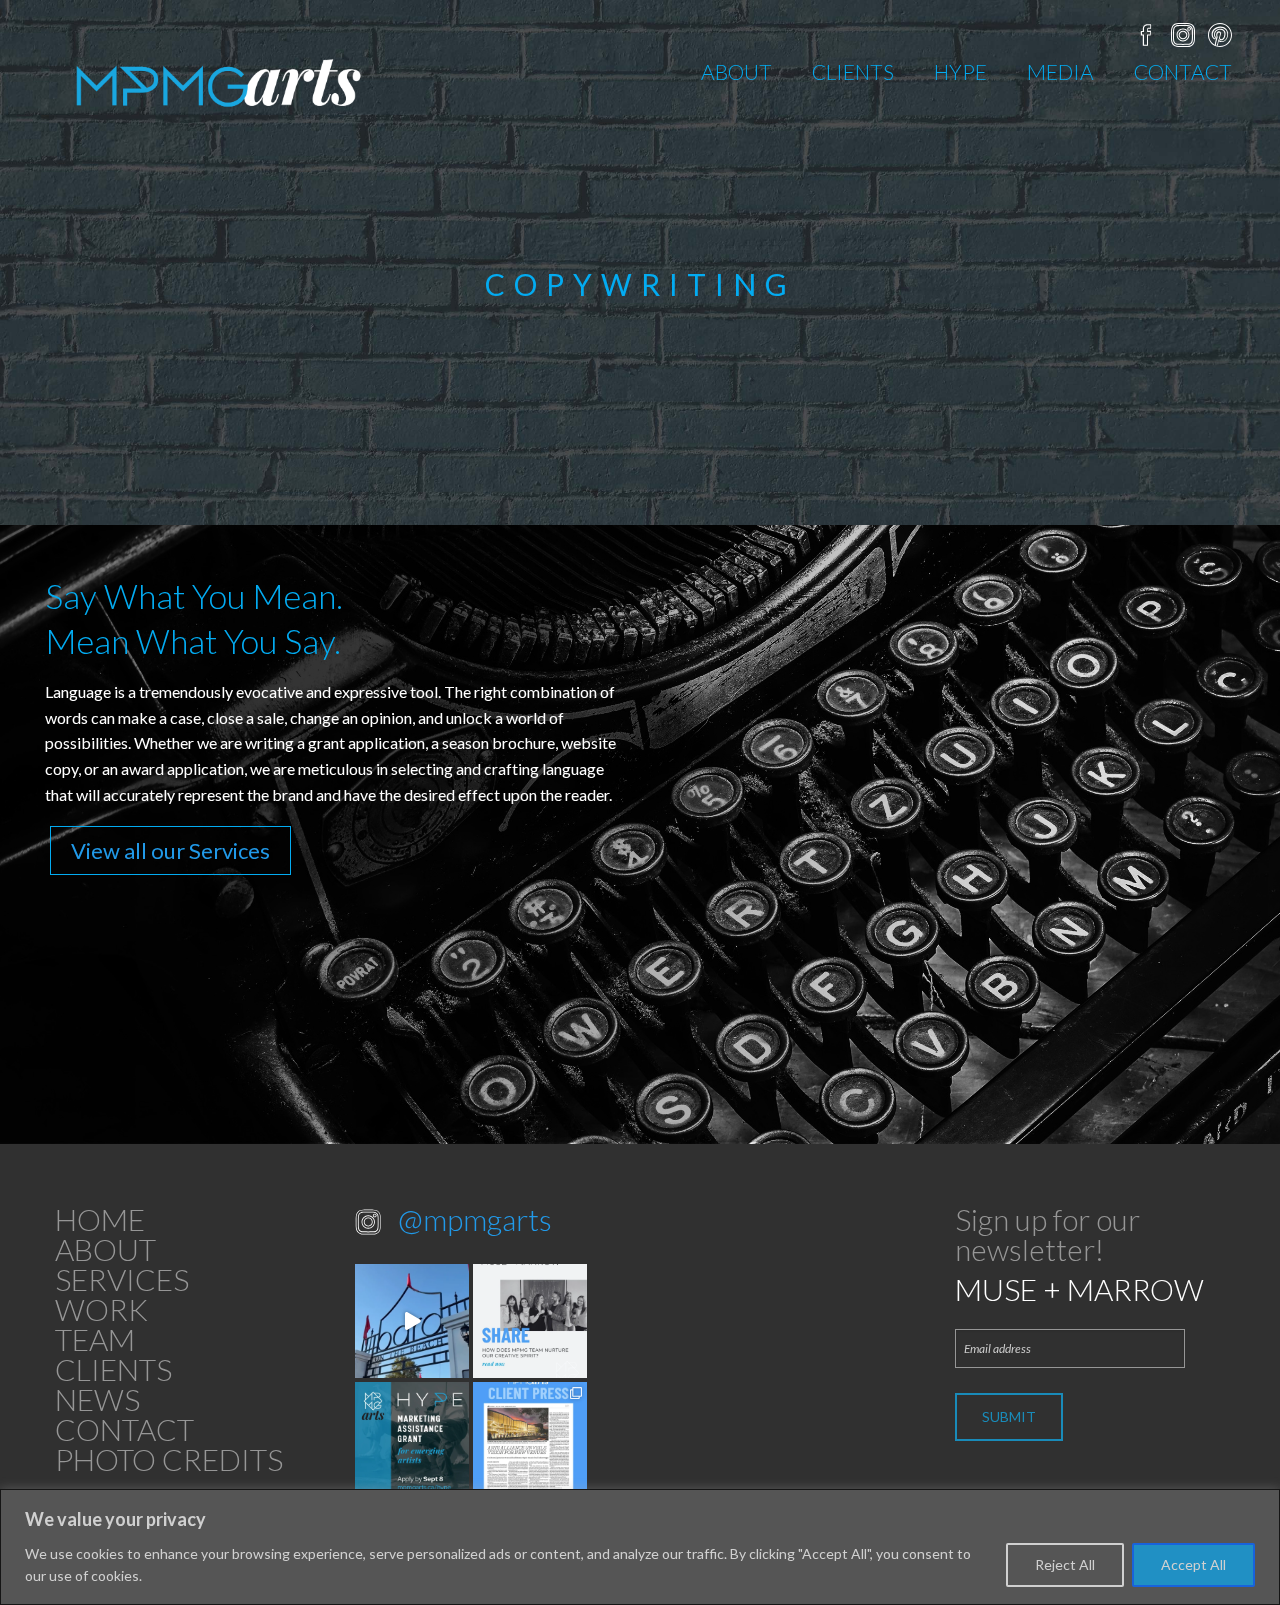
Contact (1183, 71)
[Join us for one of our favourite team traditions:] (412, 1321)
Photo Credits (169, 1459)
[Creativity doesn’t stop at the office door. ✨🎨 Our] (530, 1321)
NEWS (97, 1399)
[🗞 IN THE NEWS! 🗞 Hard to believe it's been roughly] (530, 1439)
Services (122, 1279)
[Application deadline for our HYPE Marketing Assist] (412, 1439)
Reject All (1065, 1564)
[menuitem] (736, 71)
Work (101, 1309)
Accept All (1193, 1564)
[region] (640, 1547)
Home (100, 1219)
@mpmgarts (475, 1219)
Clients (853, 71)
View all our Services (170, 850)
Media (1060, 71)
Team (95, 1339)
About (736, 71)
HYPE (960, 71)
